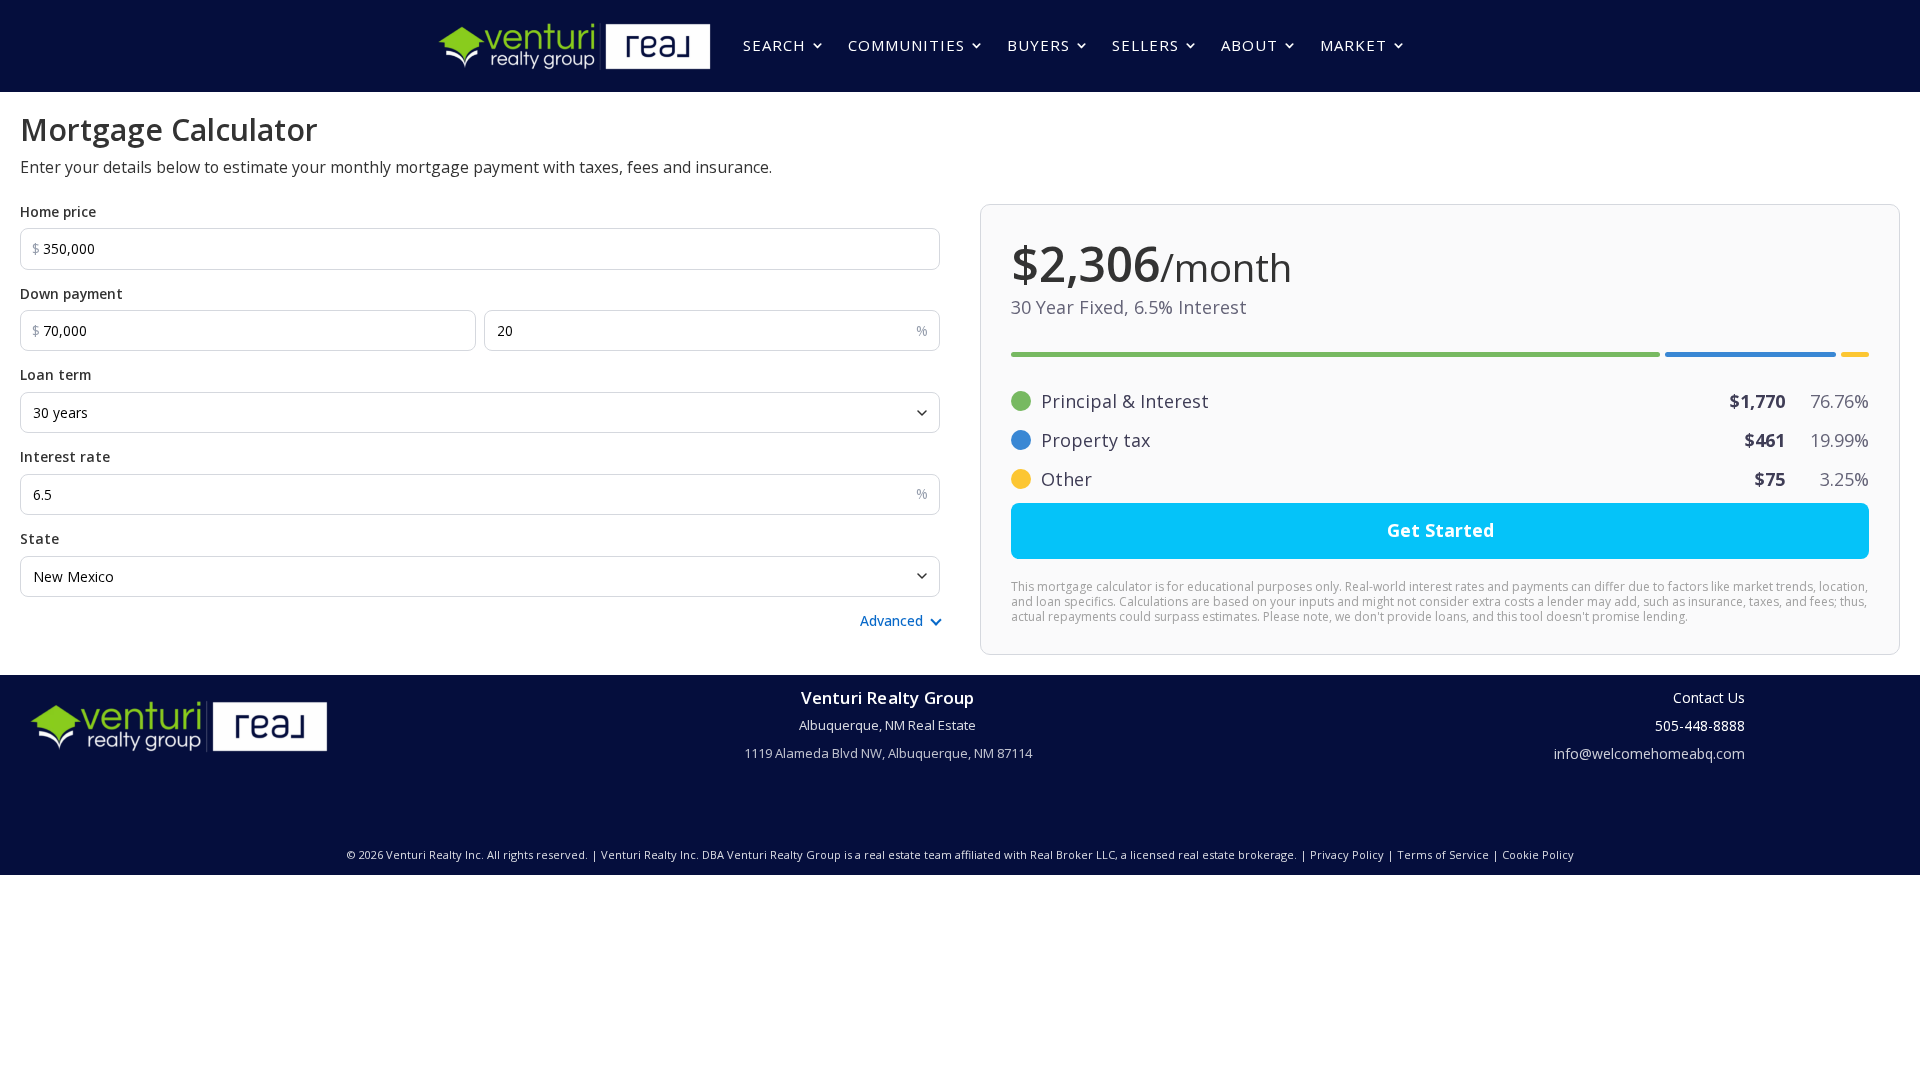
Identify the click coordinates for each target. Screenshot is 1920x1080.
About (1249, 45)
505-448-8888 (1700, 725)
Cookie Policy (1538, 854)
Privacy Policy (1347, 854)
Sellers (1145, 45)
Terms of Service (1443, 854)
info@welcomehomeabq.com (1649, 753)
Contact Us (1709, 697)
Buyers (1038, 45)
